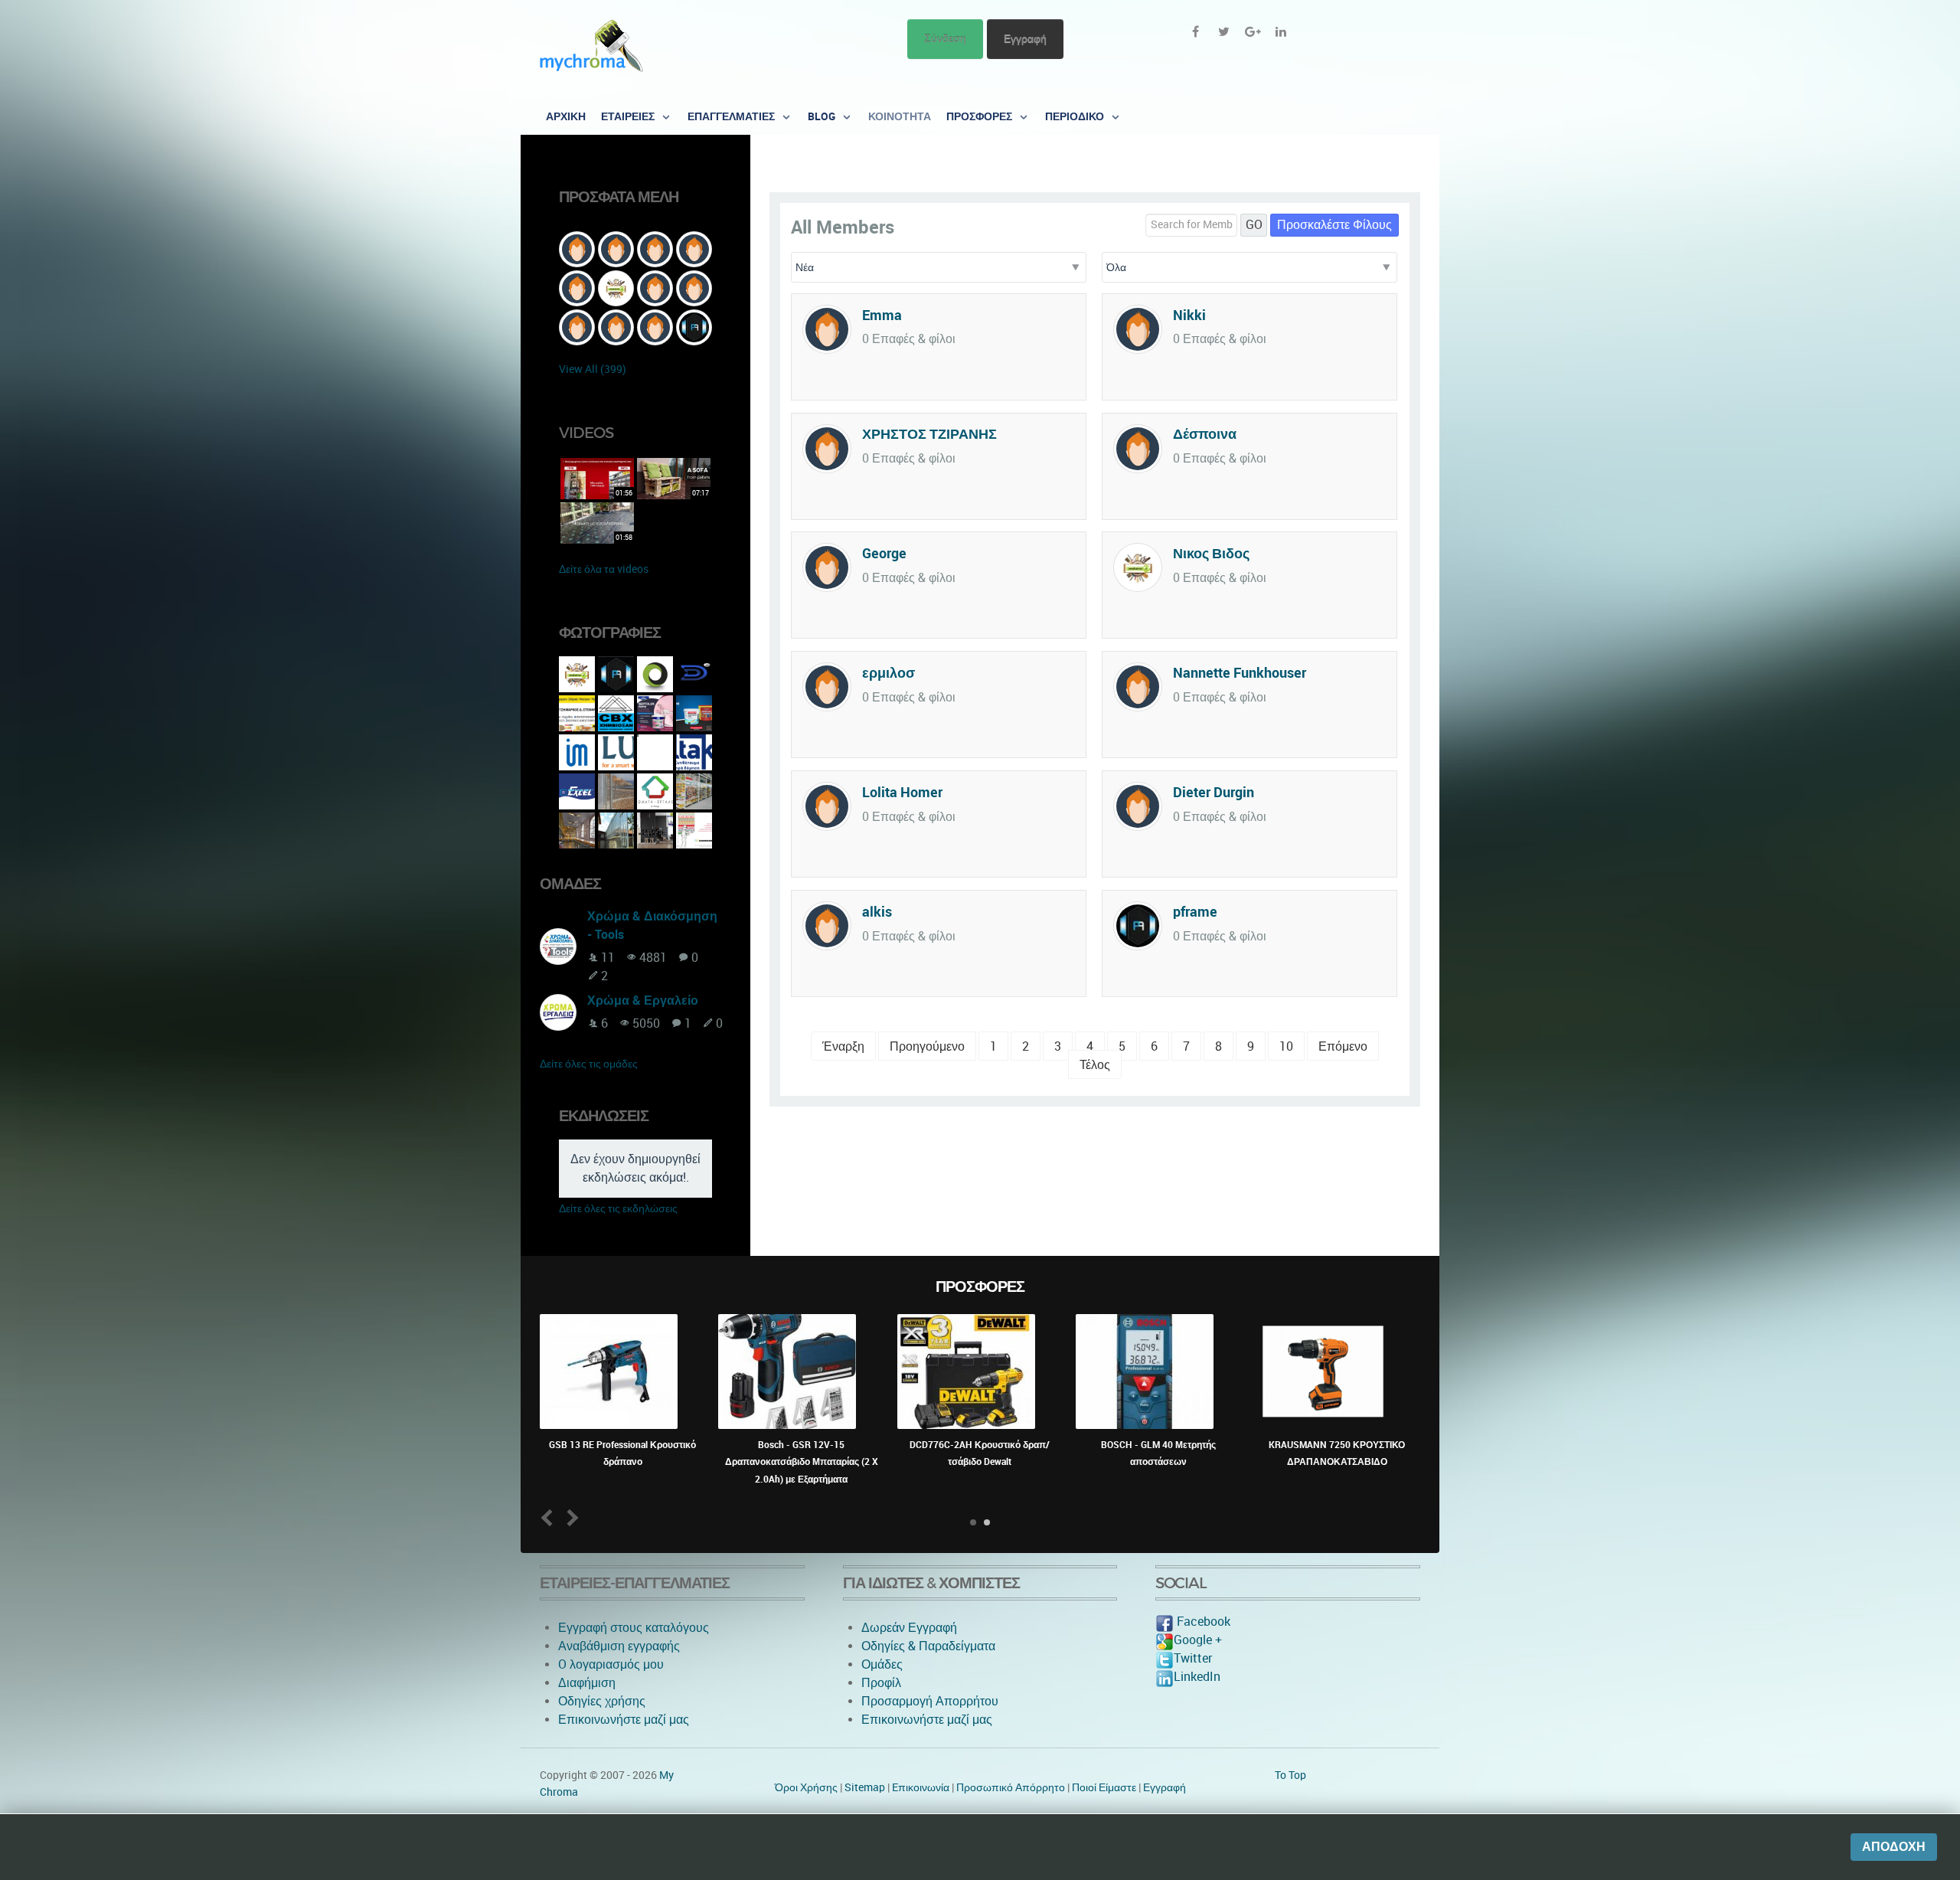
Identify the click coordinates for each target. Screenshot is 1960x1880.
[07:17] (674, 477)
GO (1254, 225)
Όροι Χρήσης (806, 1787)
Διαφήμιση (587, 1683)
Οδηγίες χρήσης (602, 1701)
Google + (1198, 1640)
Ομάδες (882, 1664)
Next (570, 1518)
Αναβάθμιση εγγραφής (619, 1646)
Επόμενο (1343, 1046)
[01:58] (597, 522)
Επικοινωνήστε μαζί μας (624, 1720)
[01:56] (597, 477)
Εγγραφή (1025, 39)
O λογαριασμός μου (611, 1664)
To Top (1290, 1775)
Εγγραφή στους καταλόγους (634, 1628)
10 (1286, 1046)
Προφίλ (881, 1683)
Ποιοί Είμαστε (1104, 1787)
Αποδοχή (1894, 1847)
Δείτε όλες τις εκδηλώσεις (618, 1209)
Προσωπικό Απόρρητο (1011, 1787)
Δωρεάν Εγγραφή (909, 1628)
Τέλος (1095, 1065)
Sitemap (865, 1787)
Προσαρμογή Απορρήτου (930, 1701)
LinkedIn (1197, 1677)
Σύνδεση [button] (945, 39)
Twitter (1193, 1658)
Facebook (1202, 1622)
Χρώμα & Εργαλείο (643, 1000)
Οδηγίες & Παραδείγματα (928, 1646)
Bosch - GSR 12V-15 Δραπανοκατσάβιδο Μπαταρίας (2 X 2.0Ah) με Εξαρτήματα (802, 1462)
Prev (550, 1518)
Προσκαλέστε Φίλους (1334, 225)
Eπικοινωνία (921, 1787)
